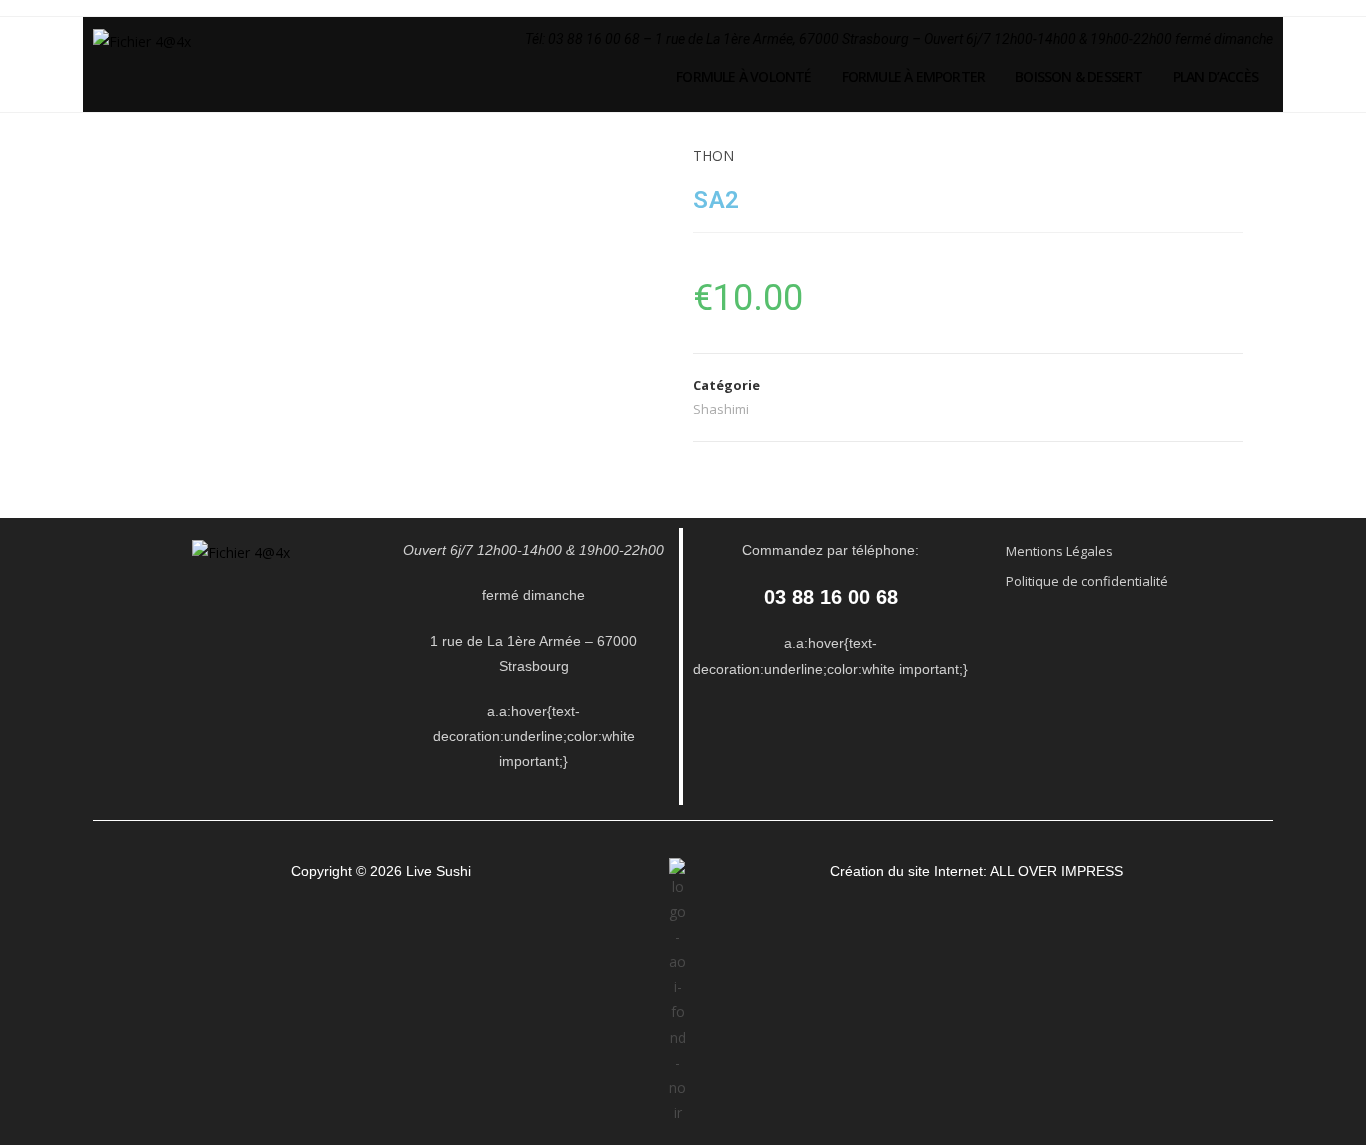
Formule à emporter (914, 76)
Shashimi (721, 409)
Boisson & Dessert (1078, 76)
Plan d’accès (1215, 76)
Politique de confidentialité (1087, 581)
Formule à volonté (743, 76)
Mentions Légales (1059, 551)
